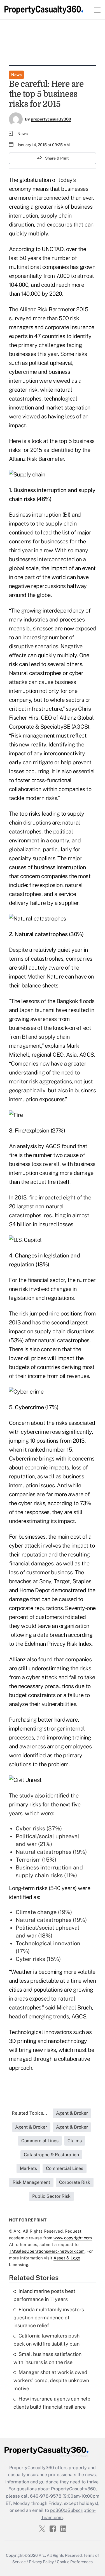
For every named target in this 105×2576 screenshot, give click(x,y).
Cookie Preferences (75, 2562)
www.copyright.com (73, 2238)
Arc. (42, 2555)
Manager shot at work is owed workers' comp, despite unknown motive (51, 2380)
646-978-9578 (46, 2496)
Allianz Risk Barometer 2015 (54, 309)
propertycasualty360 (51, 119)
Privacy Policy (41, 2562)
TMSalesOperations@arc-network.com (47, 2251)
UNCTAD (53, 249)
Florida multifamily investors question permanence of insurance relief (49, 2318)
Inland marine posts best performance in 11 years (44, 2295)
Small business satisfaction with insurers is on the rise (47, 2358)
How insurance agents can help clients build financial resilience (52, 2403)
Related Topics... (29, 2113)
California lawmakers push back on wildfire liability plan (46, 2340)
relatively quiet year (58, 950)
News (16, 75)
